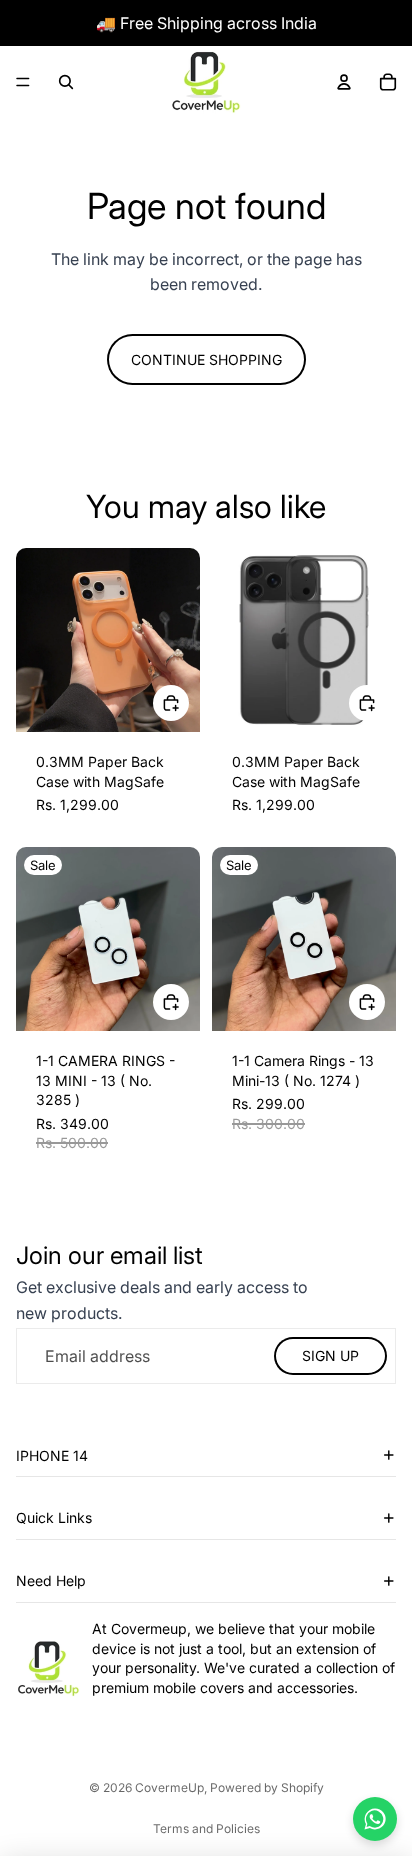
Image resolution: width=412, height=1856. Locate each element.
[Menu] (23, 82)
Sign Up (330, 1355)
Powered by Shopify (267, 1787)
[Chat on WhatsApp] (375, 1819)
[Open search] (66, 82)
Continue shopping (206, 359)
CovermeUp (169, 1787)
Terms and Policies (206, 1828)
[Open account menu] (344, 82)
